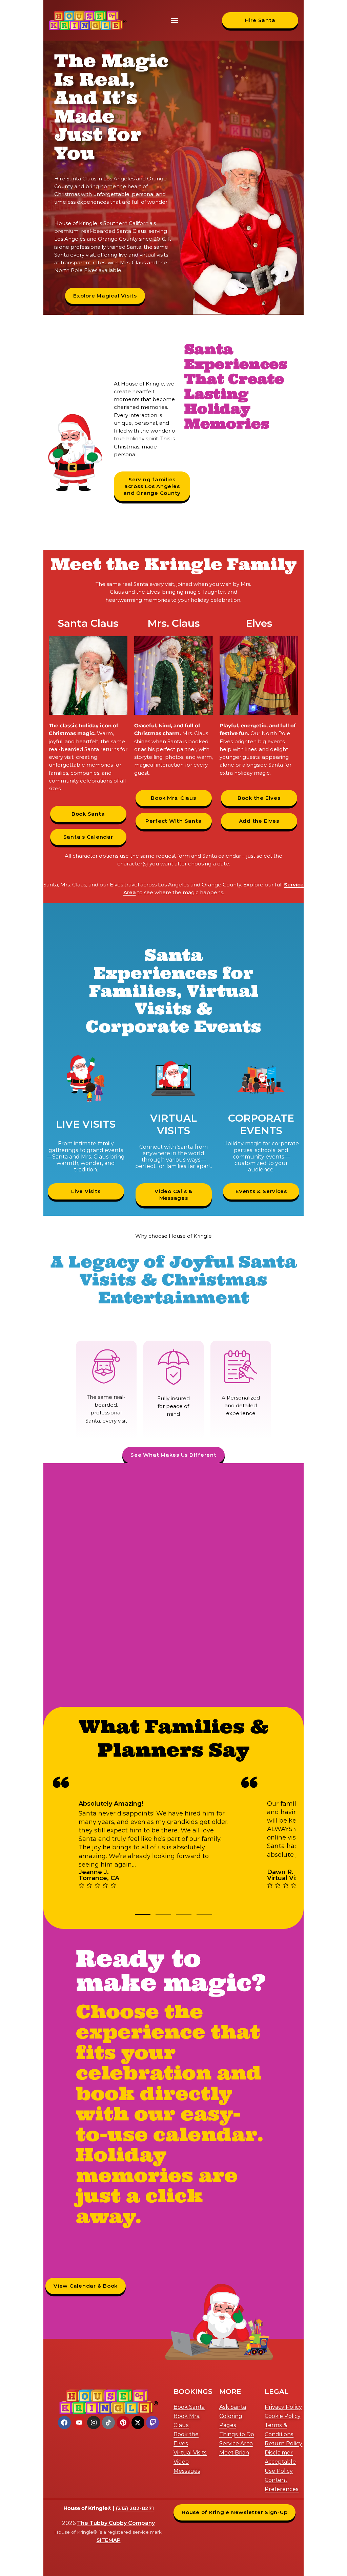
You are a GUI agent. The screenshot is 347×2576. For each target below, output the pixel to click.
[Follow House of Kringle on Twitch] (152, 2422)
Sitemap (109, 2540)
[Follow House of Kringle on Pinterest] (123, 2422)
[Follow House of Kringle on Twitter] (138, 2422)
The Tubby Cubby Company (116, 2523)
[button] (174, 20)
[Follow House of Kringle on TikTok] (108, 2422)
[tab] (143, 1915)
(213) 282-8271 (135, 2508)
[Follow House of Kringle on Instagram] (94, 2422)
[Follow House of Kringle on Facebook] (64, 2422)
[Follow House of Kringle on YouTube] (79, 2422)
